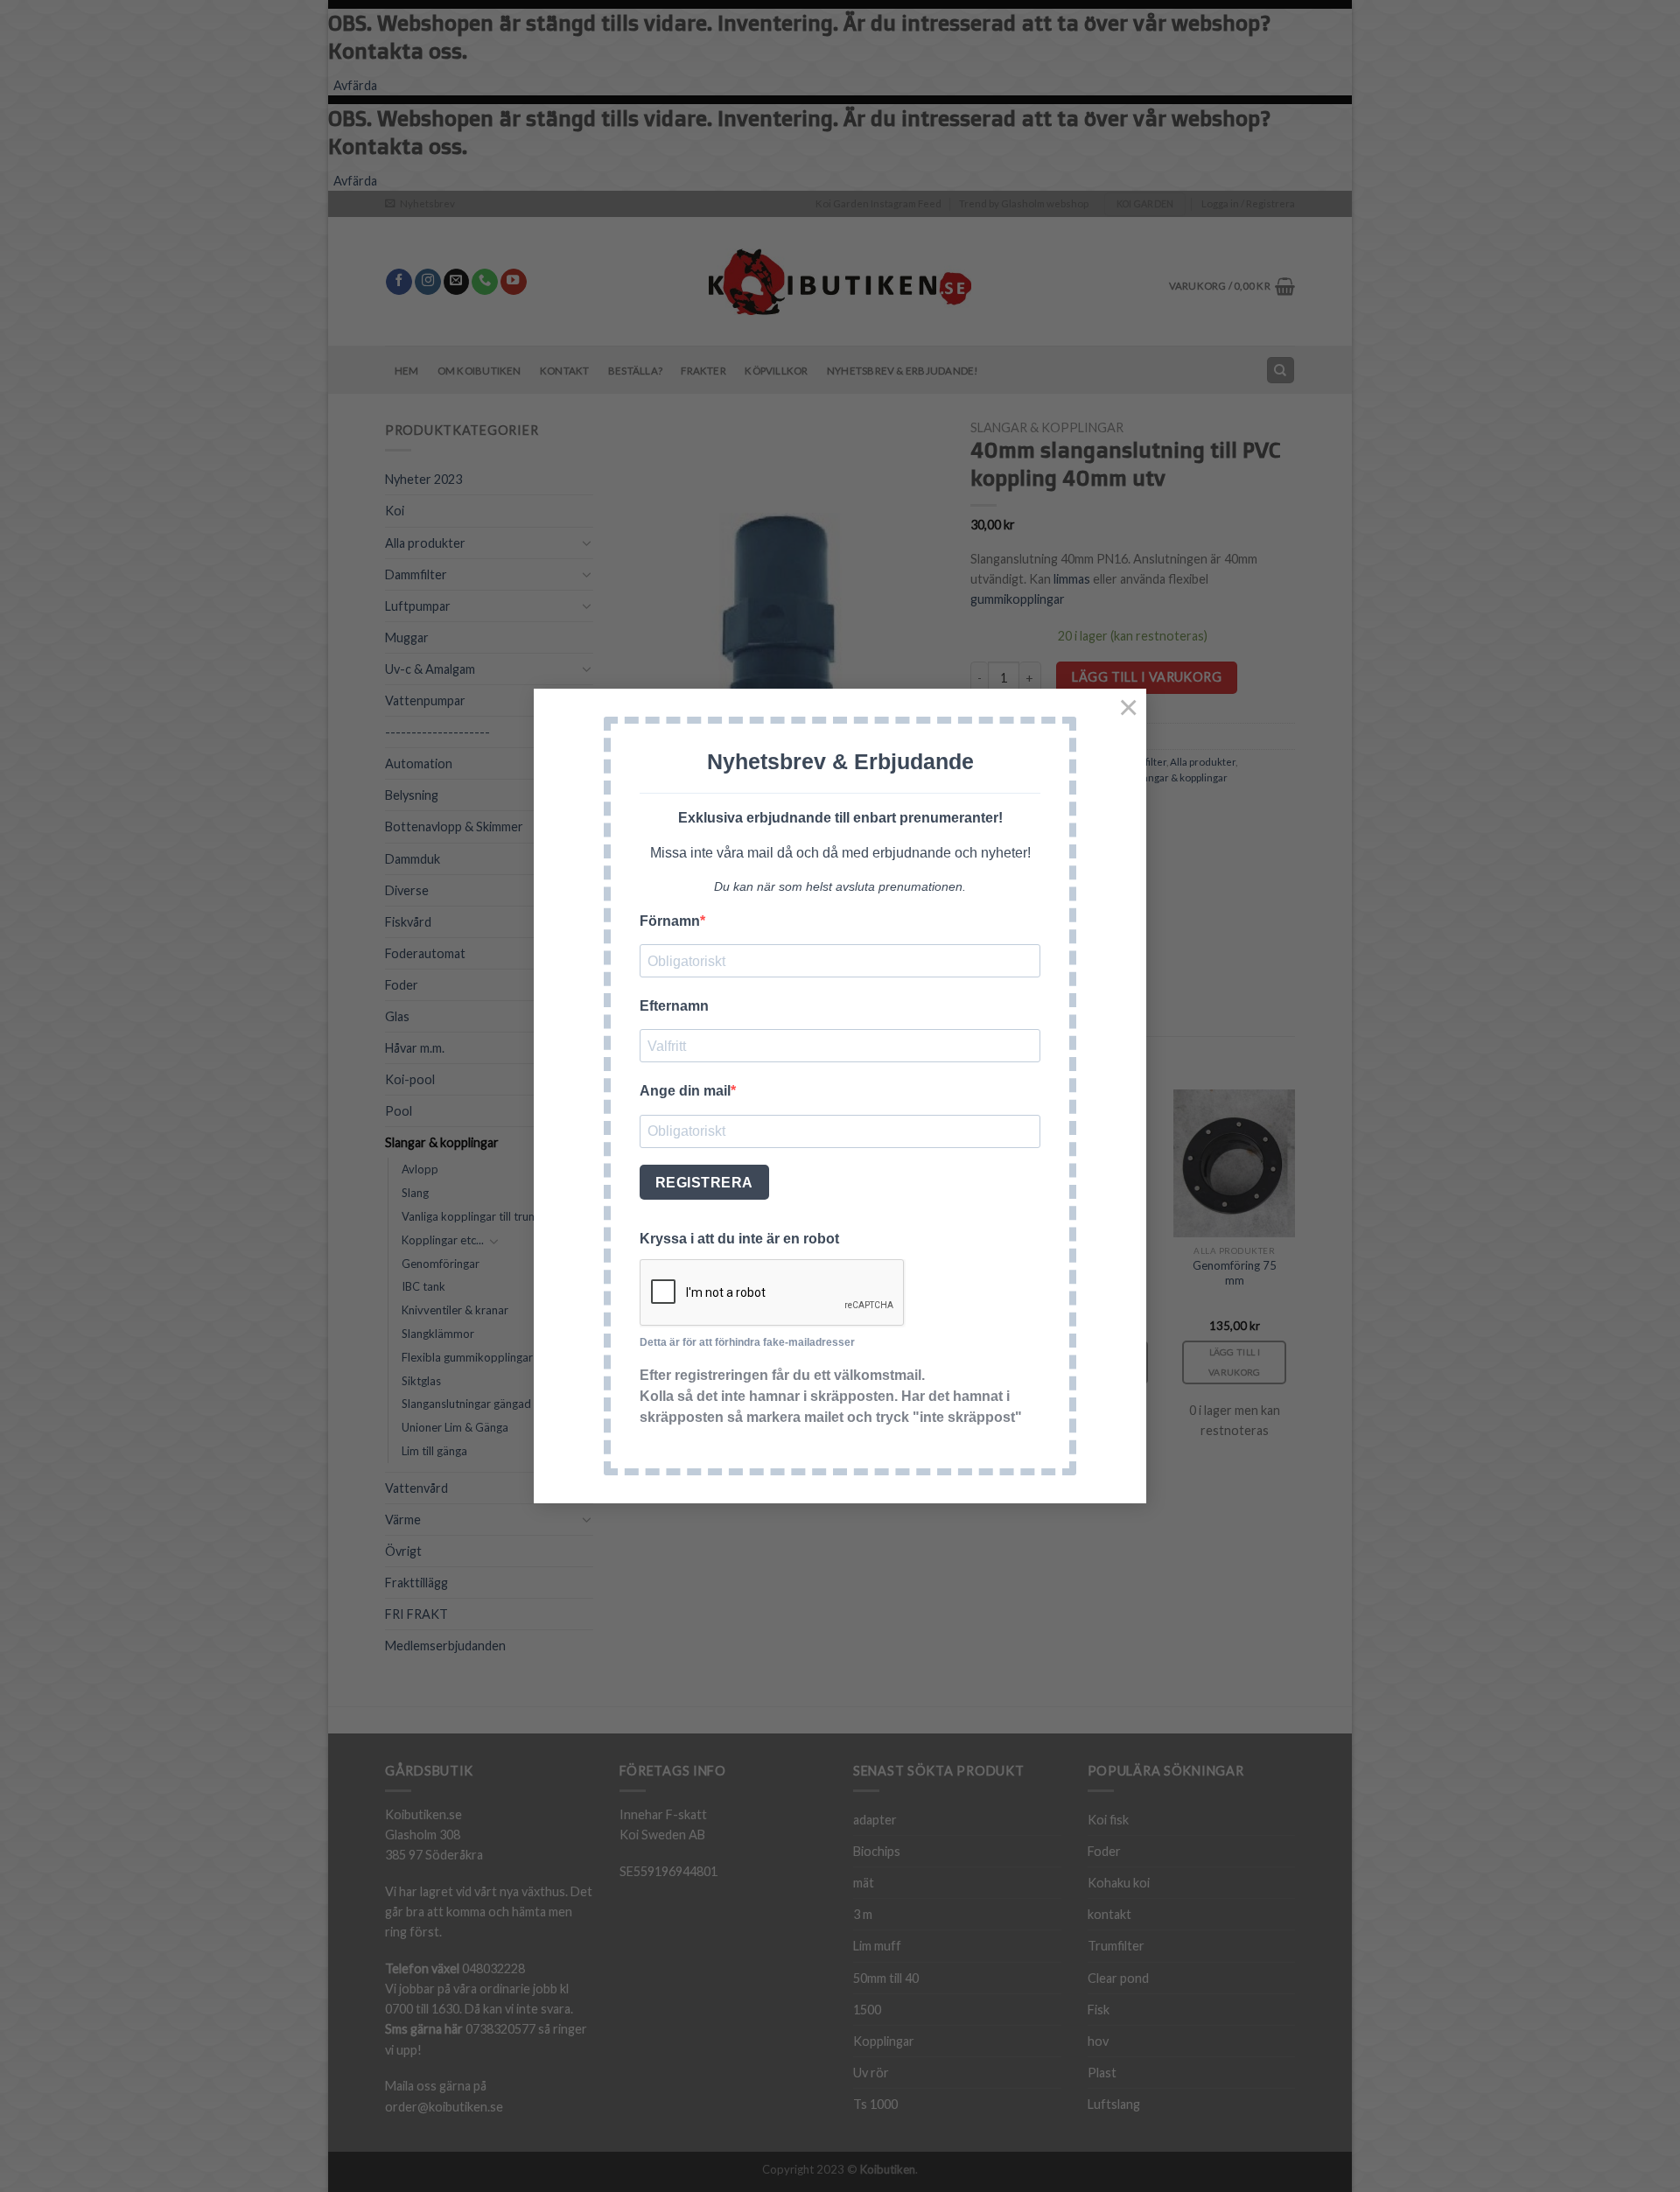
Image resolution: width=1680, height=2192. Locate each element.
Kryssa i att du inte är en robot (739, 1239)
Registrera (704, 1183)
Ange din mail (685, 1091)
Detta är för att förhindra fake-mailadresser (747, 1342)
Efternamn (674, 1006)
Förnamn (670, 921)
